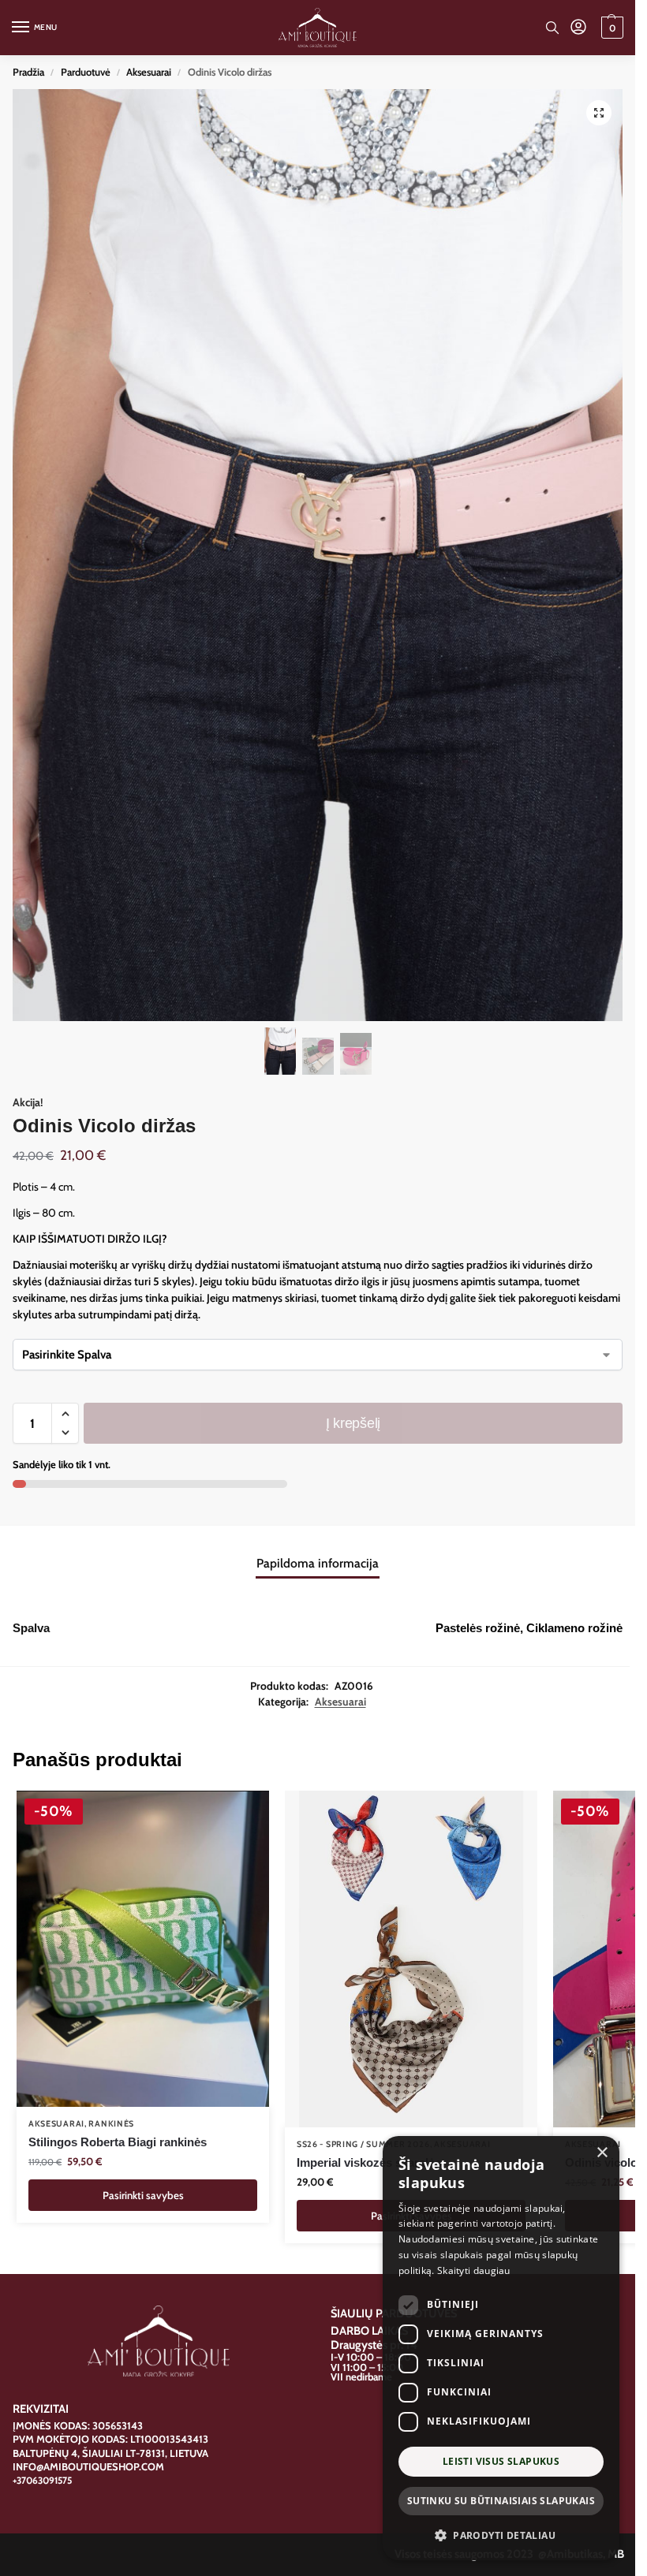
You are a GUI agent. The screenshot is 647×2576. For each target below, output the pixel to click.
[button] (610, 28)
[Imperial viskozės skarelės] (411, 1959)
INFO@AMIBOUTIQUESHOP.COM (88, 2466)
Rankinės (111, 2124)
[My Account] (578, 28)
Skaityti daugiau (474, 2270)
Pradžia (28, 72)
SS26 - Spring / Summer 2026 (363, 2144)
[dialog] (501, 2348)
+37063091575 (42, 2480)
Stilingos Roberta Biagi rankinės (118, 2142)
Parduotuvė (86, 72)
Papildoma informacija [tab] (318, 1563)
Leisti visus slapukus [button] (501, 2461)
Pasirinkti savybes (143, 2195)
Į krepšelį (353, 1423)
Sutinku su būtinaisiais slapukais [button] (501, 2501)
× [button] (602, 2153)
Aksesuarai (149, 72)
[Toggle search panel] (552, 28)
